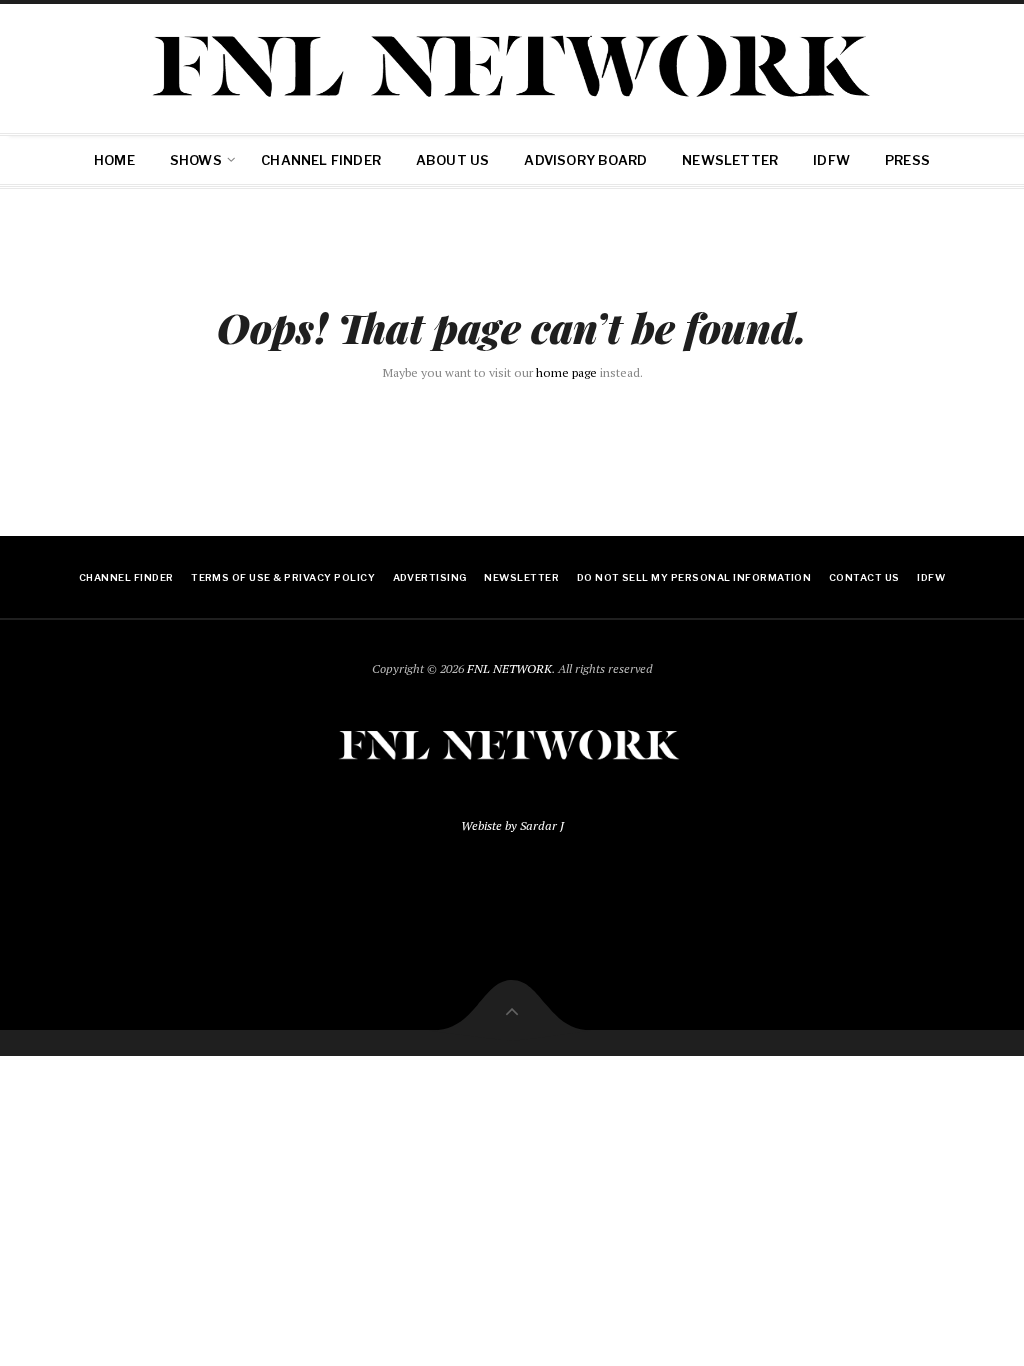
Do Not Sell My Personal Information (694, 577)
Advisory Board (585, 160)
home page (566, 372)
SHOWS (196, 160)
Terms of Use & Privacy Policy (283, 577)
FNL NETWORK (509, 668)
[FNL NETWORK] (512, 65)
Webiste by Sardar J (512, 825)
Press (907, 160)
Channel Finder (321, 160)
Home (114, 160)
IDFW (831, 160)
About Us (453, 160)
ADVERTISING (430, 577)
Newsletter (730, 160)
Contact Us (864, 577)
